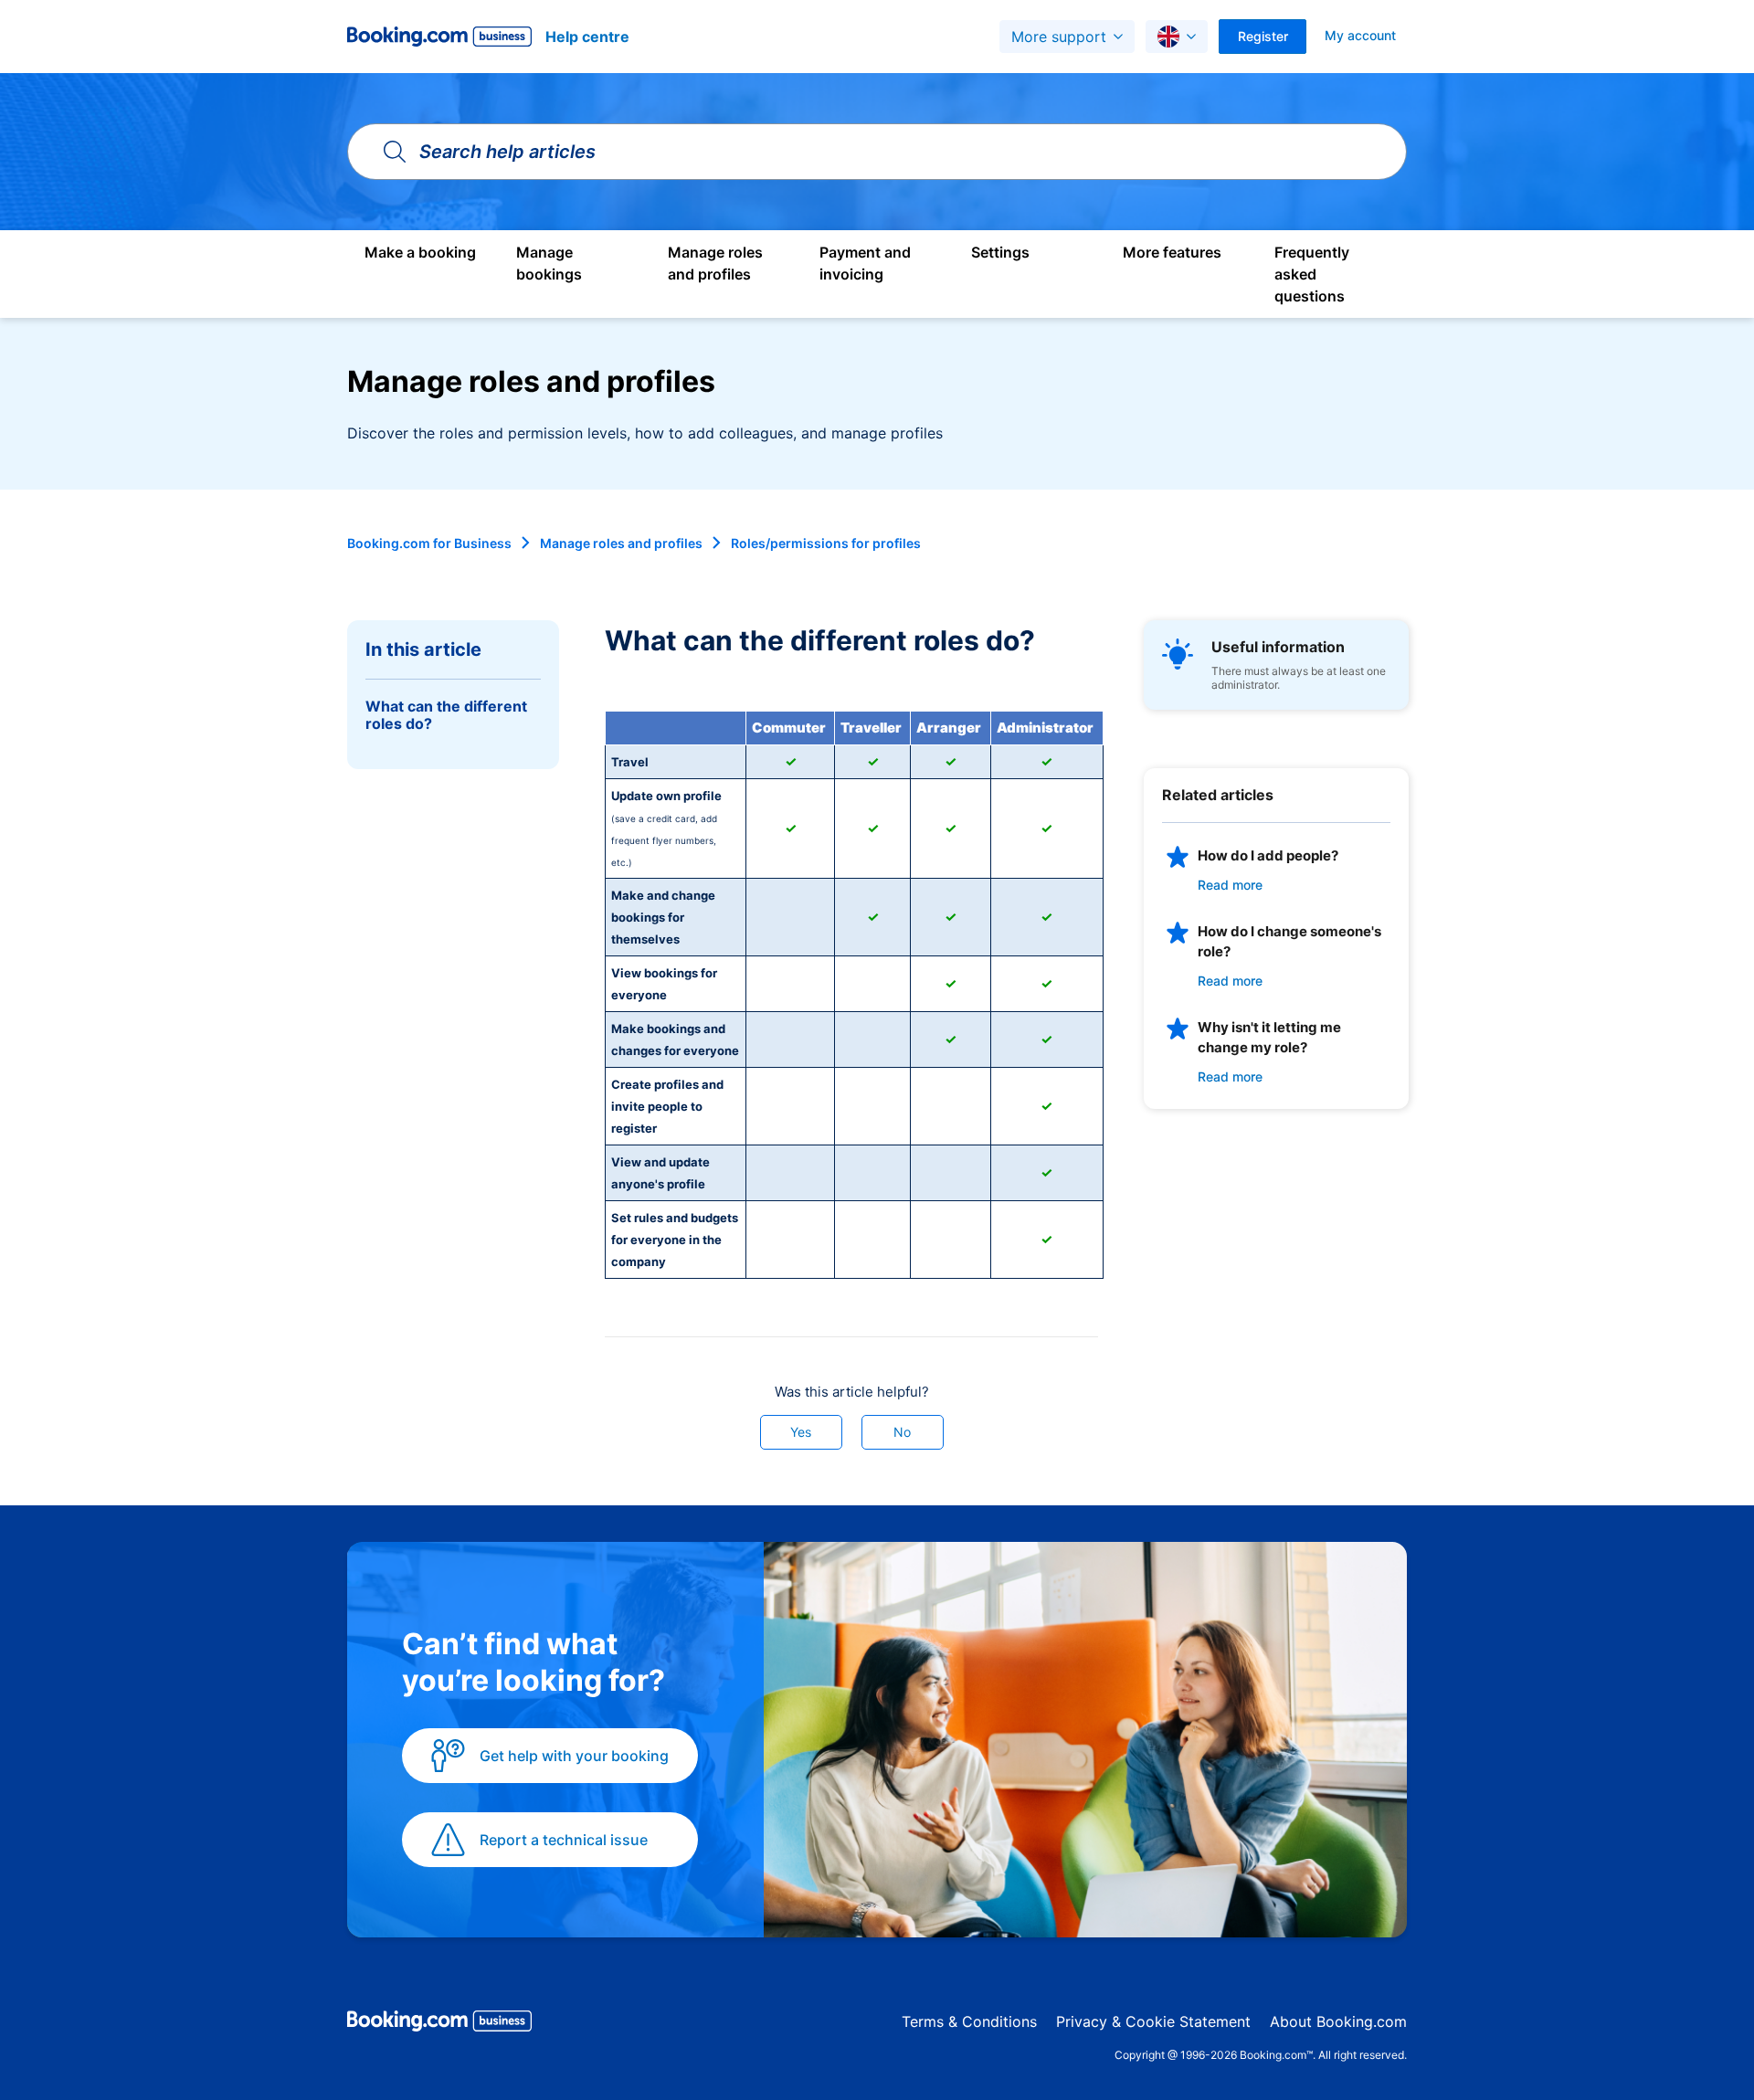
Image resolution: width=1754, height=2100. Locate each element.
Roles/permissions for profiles (826, 543)
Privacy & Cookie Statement (1153, 2021)
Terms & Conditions (969, 2021)
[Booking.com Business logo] (439, 2024)
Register (1263, 36)
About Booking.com (1338, 2021)
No (902, 1432)
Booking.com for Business (429, 543)
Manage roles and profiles (621, 543)
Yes (801, 1432)
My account (1360, 35)
